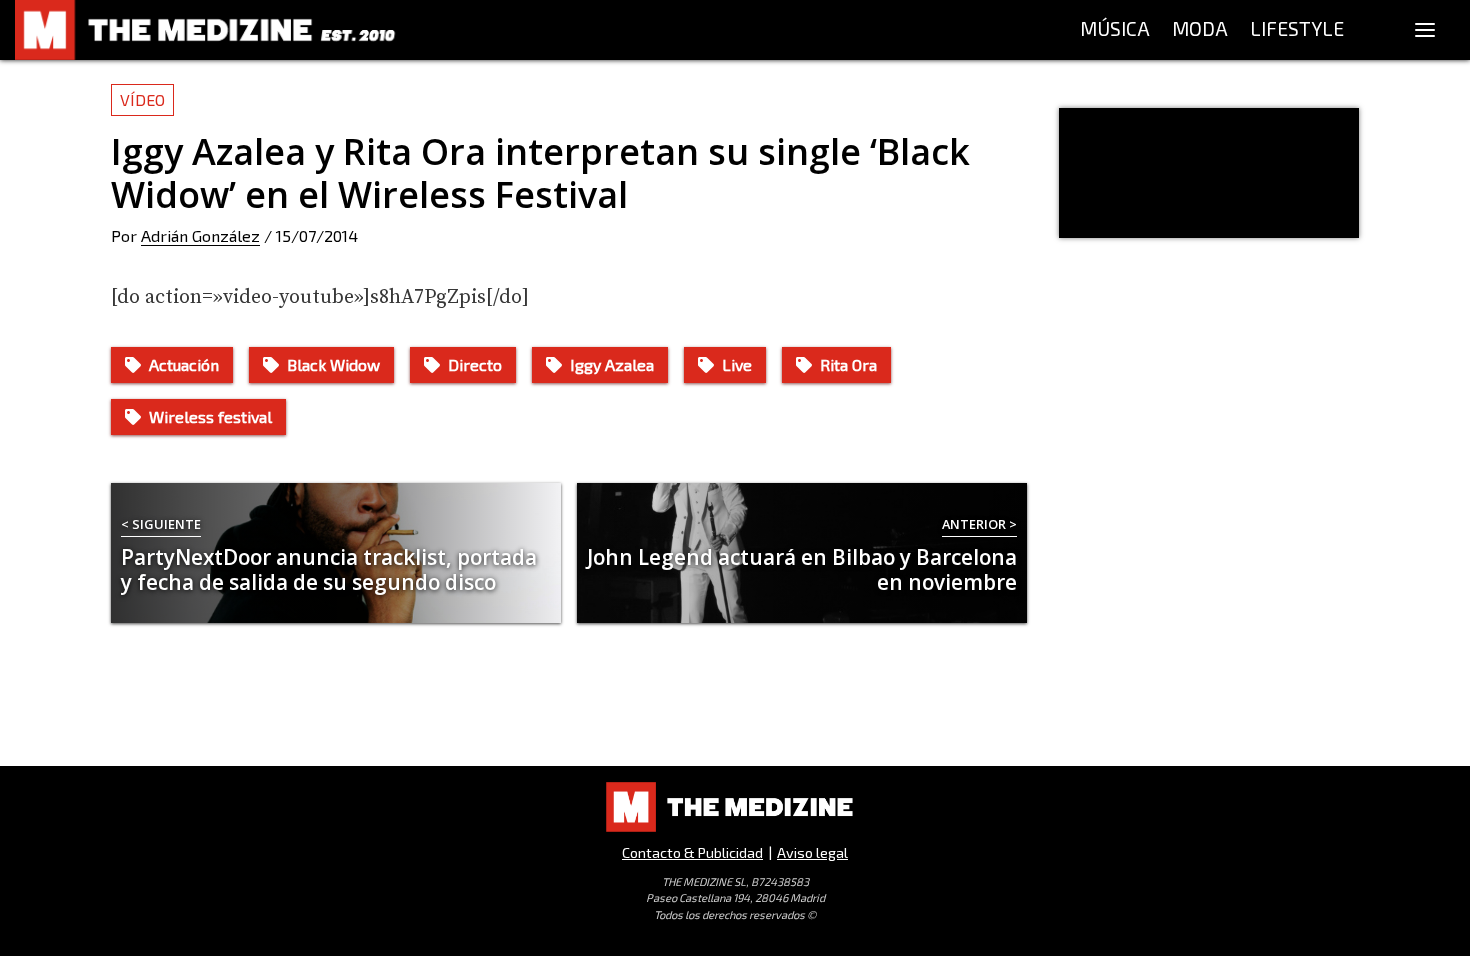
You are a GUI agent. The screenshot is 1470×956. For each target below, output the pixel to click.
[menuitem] (1115, 30)
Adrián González (200, 235)
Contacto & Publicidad (692, 852)
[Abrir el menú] (1425, 30)
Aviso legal (812, 852)
